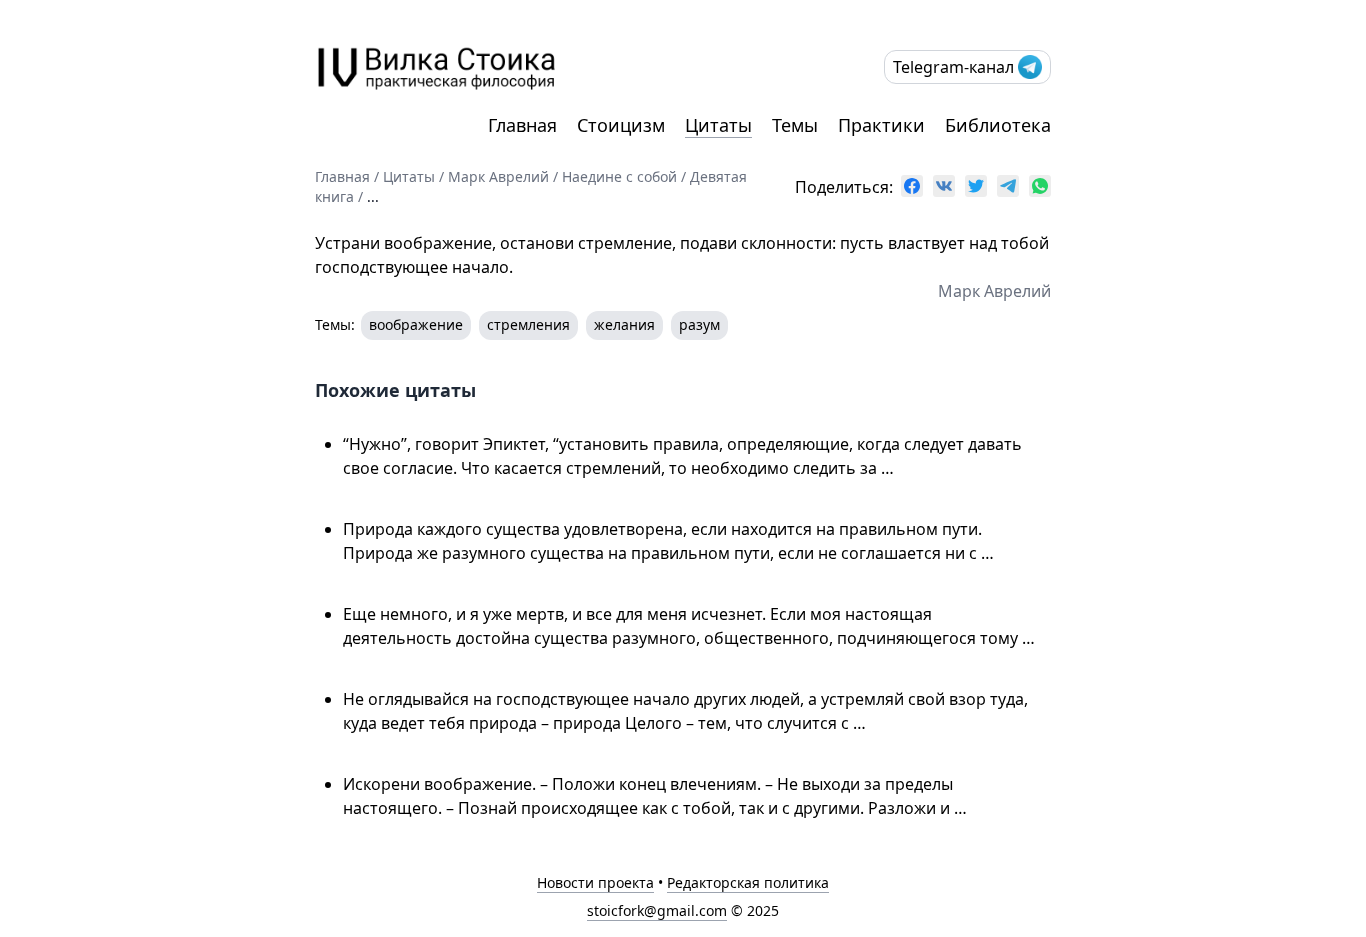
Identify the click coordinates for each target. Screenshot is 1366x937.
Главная (522, 125)
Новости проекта (595, 882)
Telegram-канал (953, 67)
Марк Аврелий (498, 176)
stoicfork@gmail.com (657, 910)
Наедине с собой (619, 176)
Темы (795, 125)
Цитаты (718, 125)
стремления (528, 324)
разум (699, 324)
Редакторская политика (748, 882)
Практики (881, 125)
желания (624, 324)
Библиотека (998, 125)
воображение (416, 324)
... (373, 196)
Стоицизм (621, 125)
